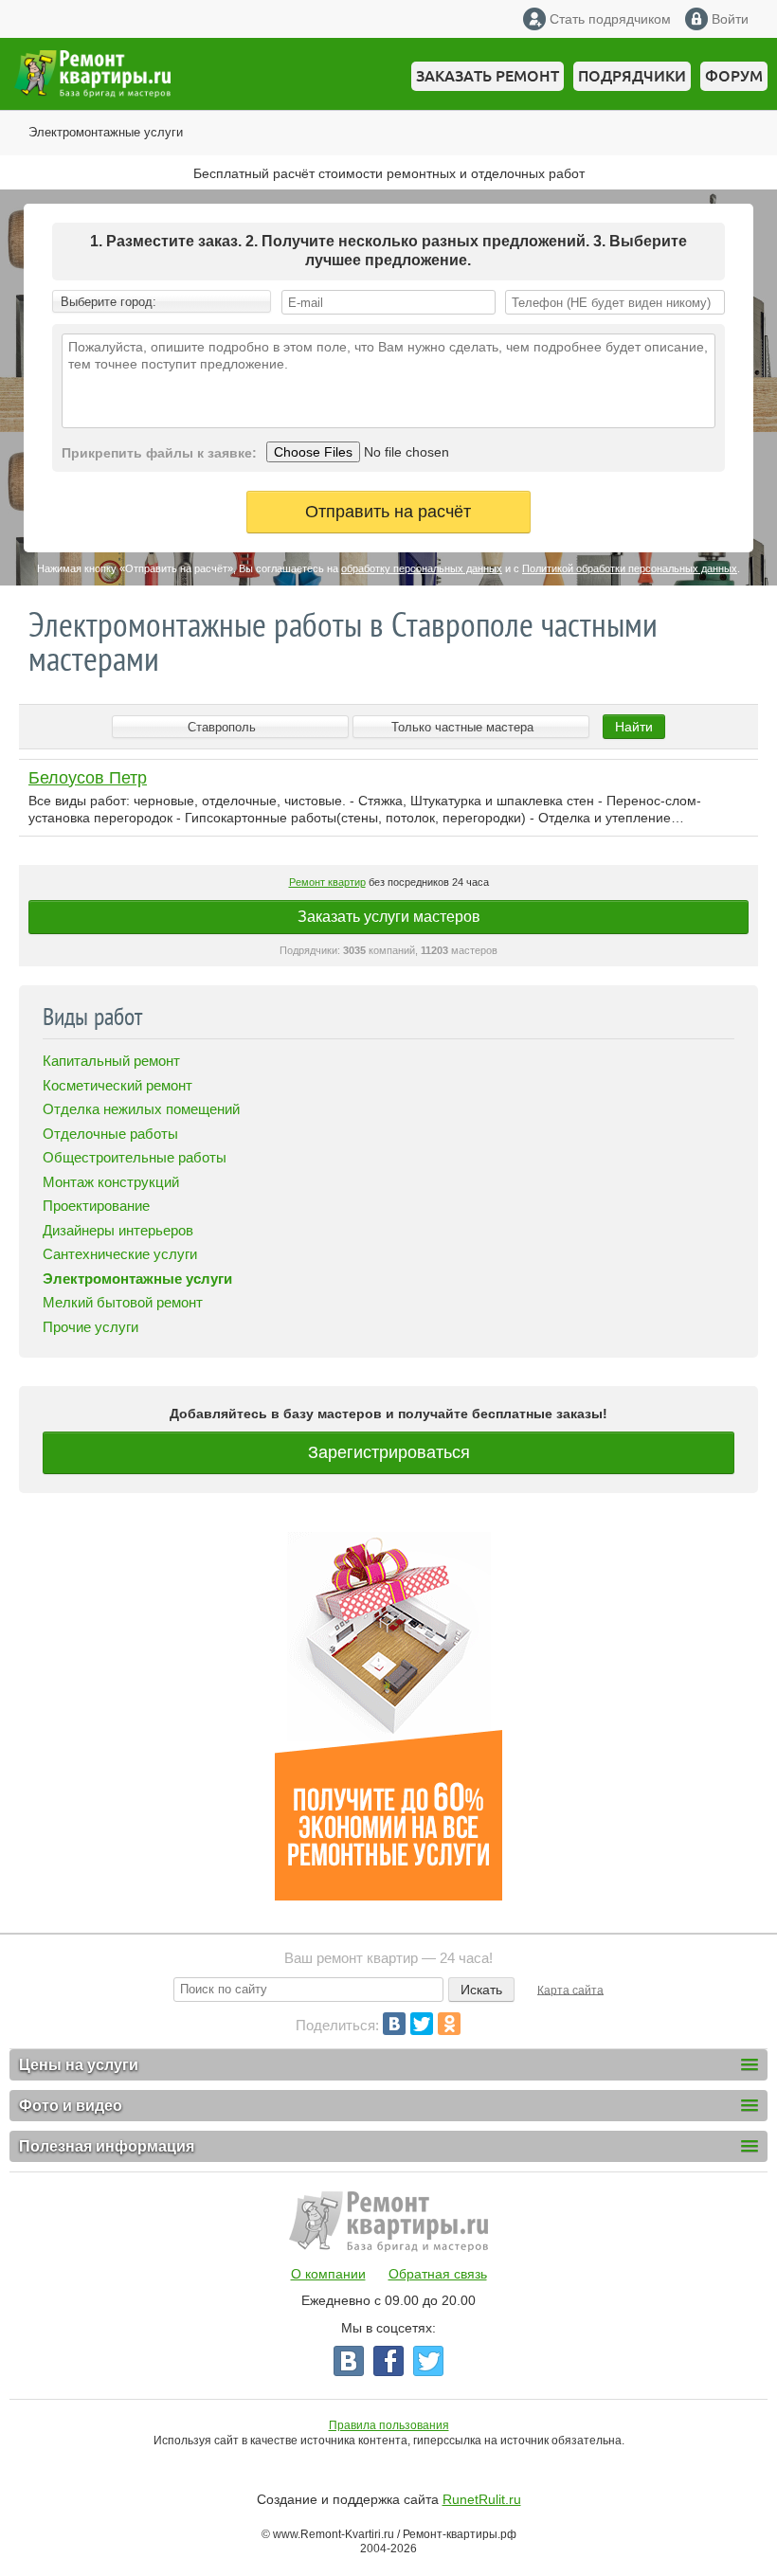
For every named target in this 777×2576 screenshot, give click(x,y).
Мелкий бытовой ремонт (123, 1302)
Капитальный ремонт (111, 1061)
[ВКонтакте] (394, 2024)
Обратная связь (438, 2274)
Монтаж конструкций (111, 1182)
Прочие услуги (90, 1327)
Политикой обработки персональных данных (630, 568)
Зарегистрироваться (389, 1452)
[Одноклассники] (449, 2024)
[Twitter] (422, 2024)
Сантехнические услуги (120, 1254)
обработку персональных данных (422, 568)
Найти (634, 727)
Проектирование (96, 1206)
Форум (734, 76)
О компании (328, 2274)
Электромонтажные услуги (106, 132)
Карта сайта (570, 1990)
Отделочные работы (110, 1134)
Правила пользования (389, 2425)
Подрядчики (632, 76)
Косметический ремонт (117, 1085)
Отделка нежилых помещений (141, 1109)
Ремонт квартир (327, 882)
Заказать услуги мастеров (389, 917)
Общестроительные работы (135, 1157)
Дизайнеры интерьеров (118, 1230)
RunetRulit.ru (482, 2499)
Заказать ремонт (488, 76)
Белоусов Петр (88, 778)
